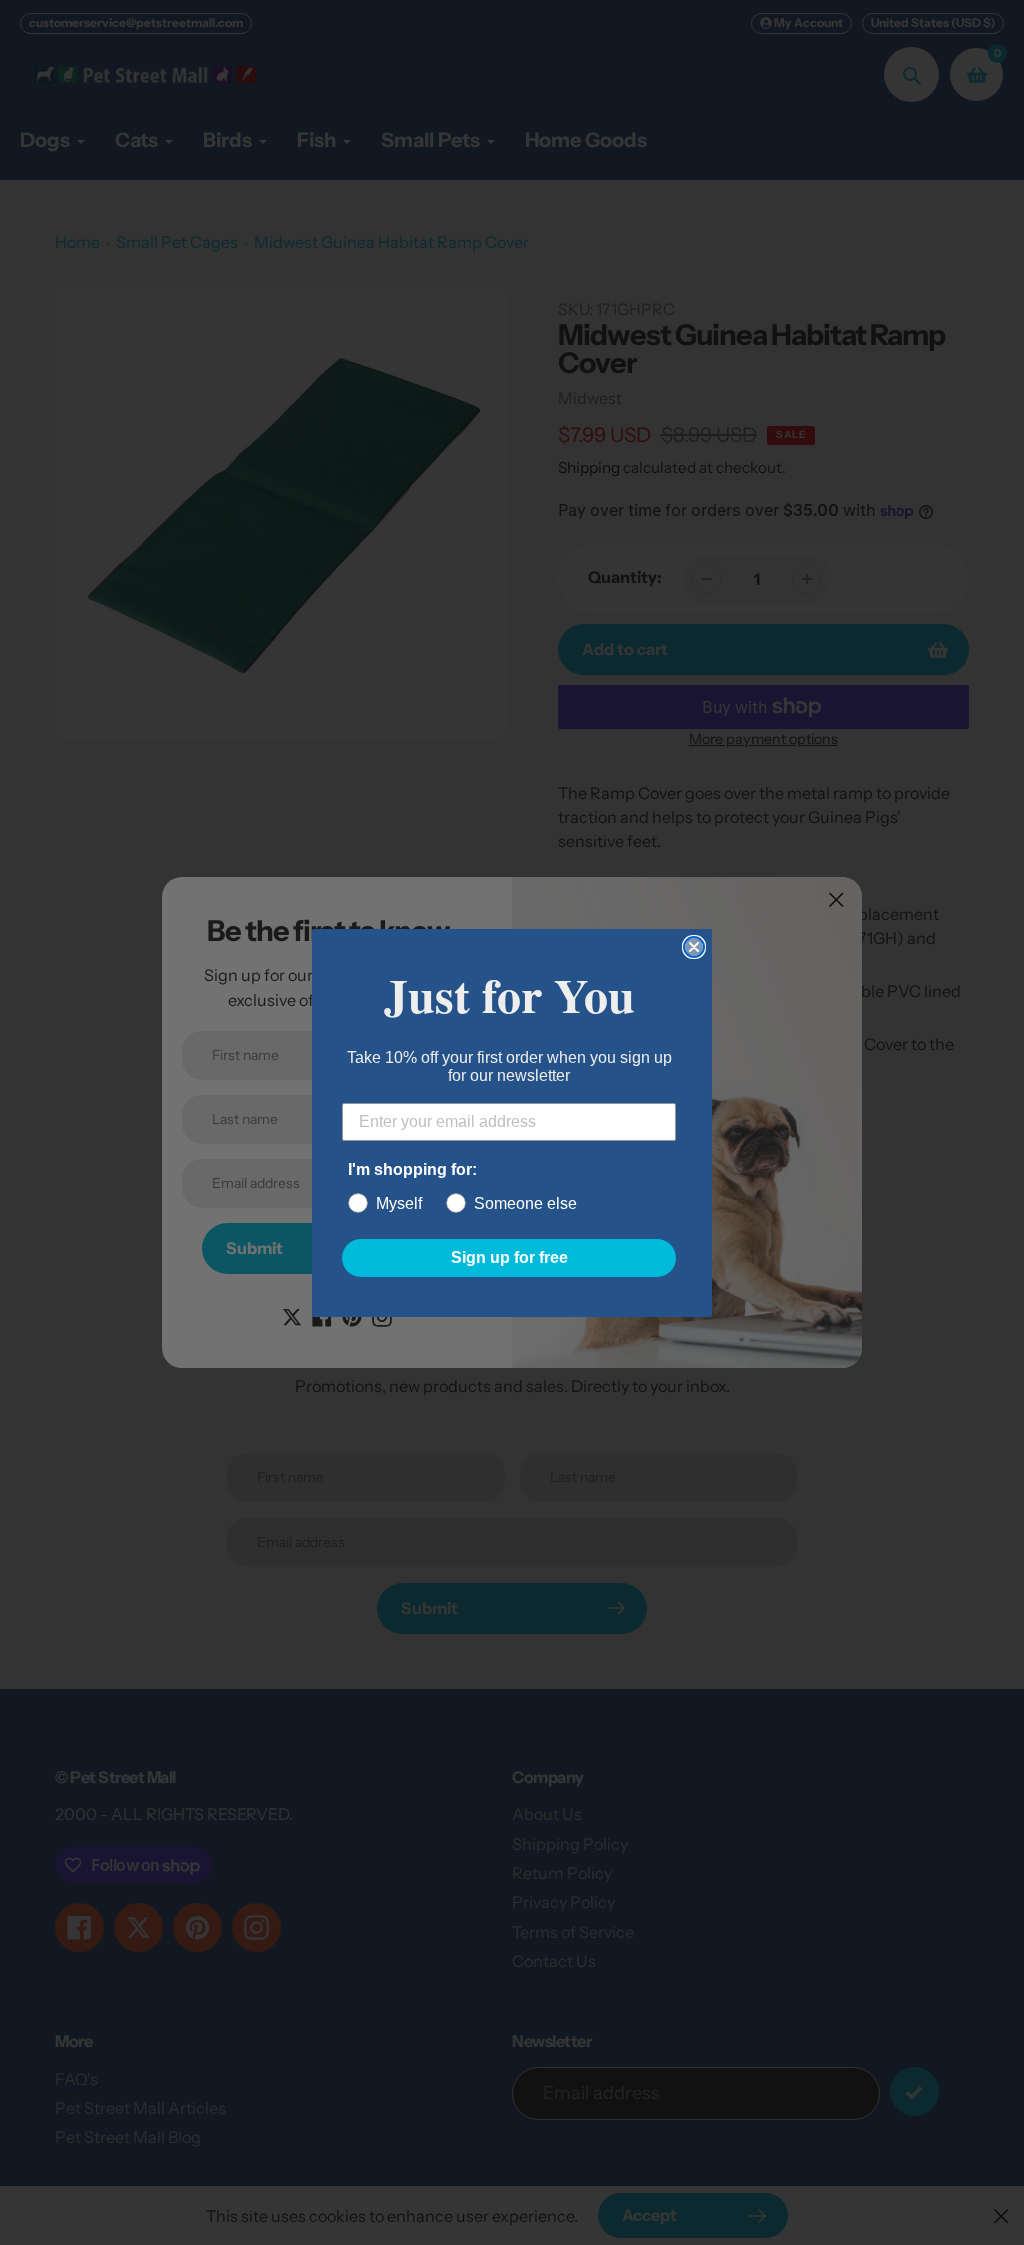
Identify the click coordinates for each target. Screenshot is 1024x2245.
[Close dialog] (694, 947)
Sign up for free (509, 1257)
